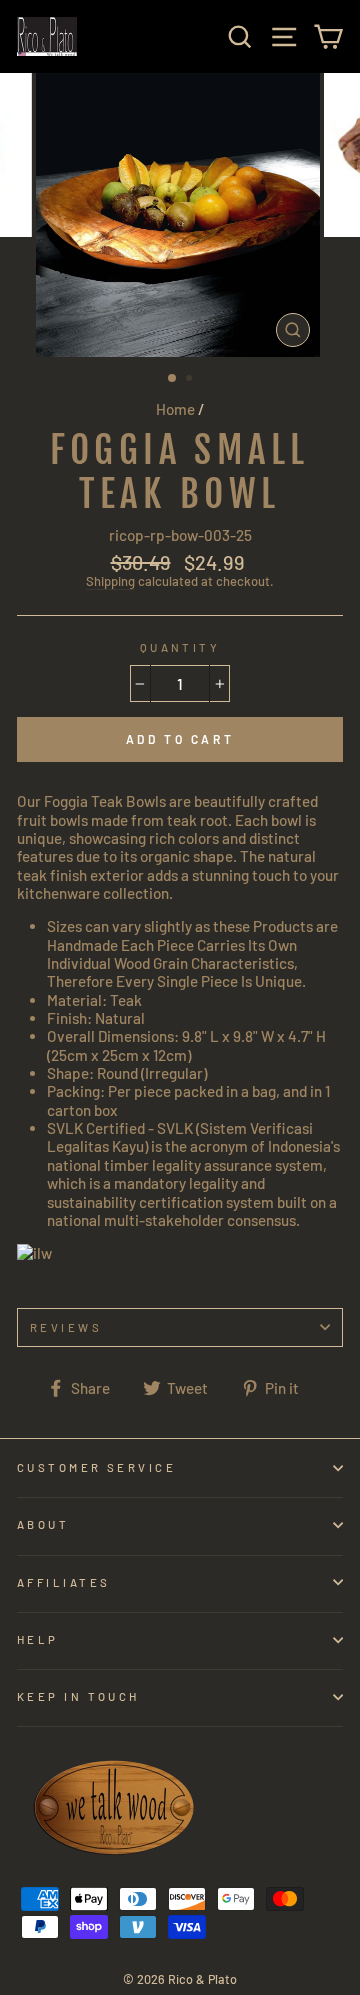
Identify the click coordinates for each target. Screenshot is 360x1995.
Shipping (110, 581)
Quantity (180, 647)
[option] (180, 215)
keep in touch (78, 1696)
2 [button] (191, 380)
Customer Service (96, 1467)
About (43, 1524)
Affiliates (63, 1582)
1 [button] (173, 379)
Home (175, 409)
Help (38, 1639)
